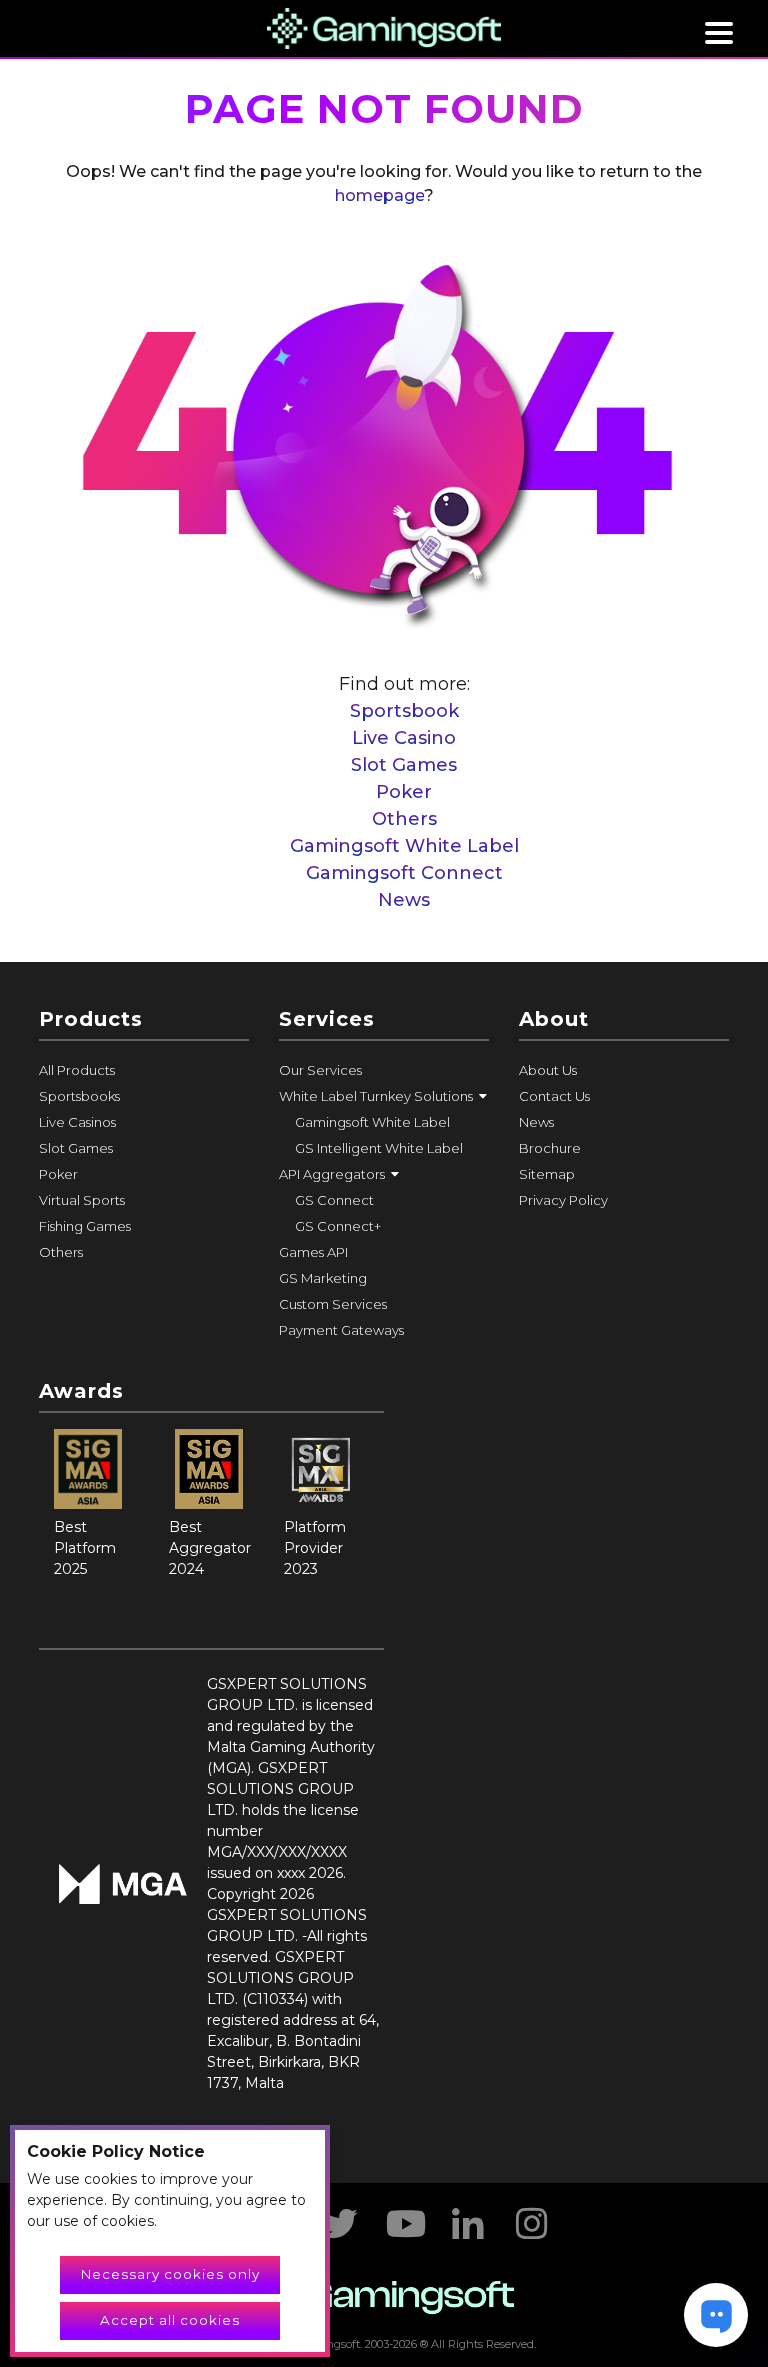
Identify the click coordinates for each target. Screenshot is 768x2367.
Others (404, 819)
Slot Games (404, 765)
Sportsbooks (79, 1096)
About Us (548, 1070)
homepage (379, 195)
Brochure (550, 1148)
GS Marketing (323, 1278)
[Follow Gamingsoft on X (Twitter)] (340, 2217)
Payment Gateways (341, 1330)
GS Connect (334, 1200)
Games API (313, 1252)
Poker (404, 792)
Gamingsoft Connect (404, 873)
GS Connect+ (338, 1226)
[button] (384, 1096)
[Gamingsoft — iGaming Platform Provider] (384, 27)
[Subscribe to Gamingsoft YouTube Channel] (404, 2217)
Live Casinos (77, 1122)
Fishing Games (85, 1226)
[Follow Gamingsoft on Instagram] (532, 2217)
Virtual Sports (82, 1200)
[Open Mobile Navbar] (719, 33)
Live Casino (404, 738)
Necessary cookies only (170, 2274)
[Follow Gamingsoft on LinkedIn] (468, 2217)
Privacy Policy (563, 1200)
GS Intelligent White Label (379, 1148)
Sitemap (547, 1174)
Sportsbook (404, 711)
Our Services (320, 1070)
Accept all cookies (170, 2320)
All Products (77, 1070)
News (404, 900)
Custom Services (333, 1304)
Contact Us (554, 1096)
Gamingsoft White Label (404, 846)
